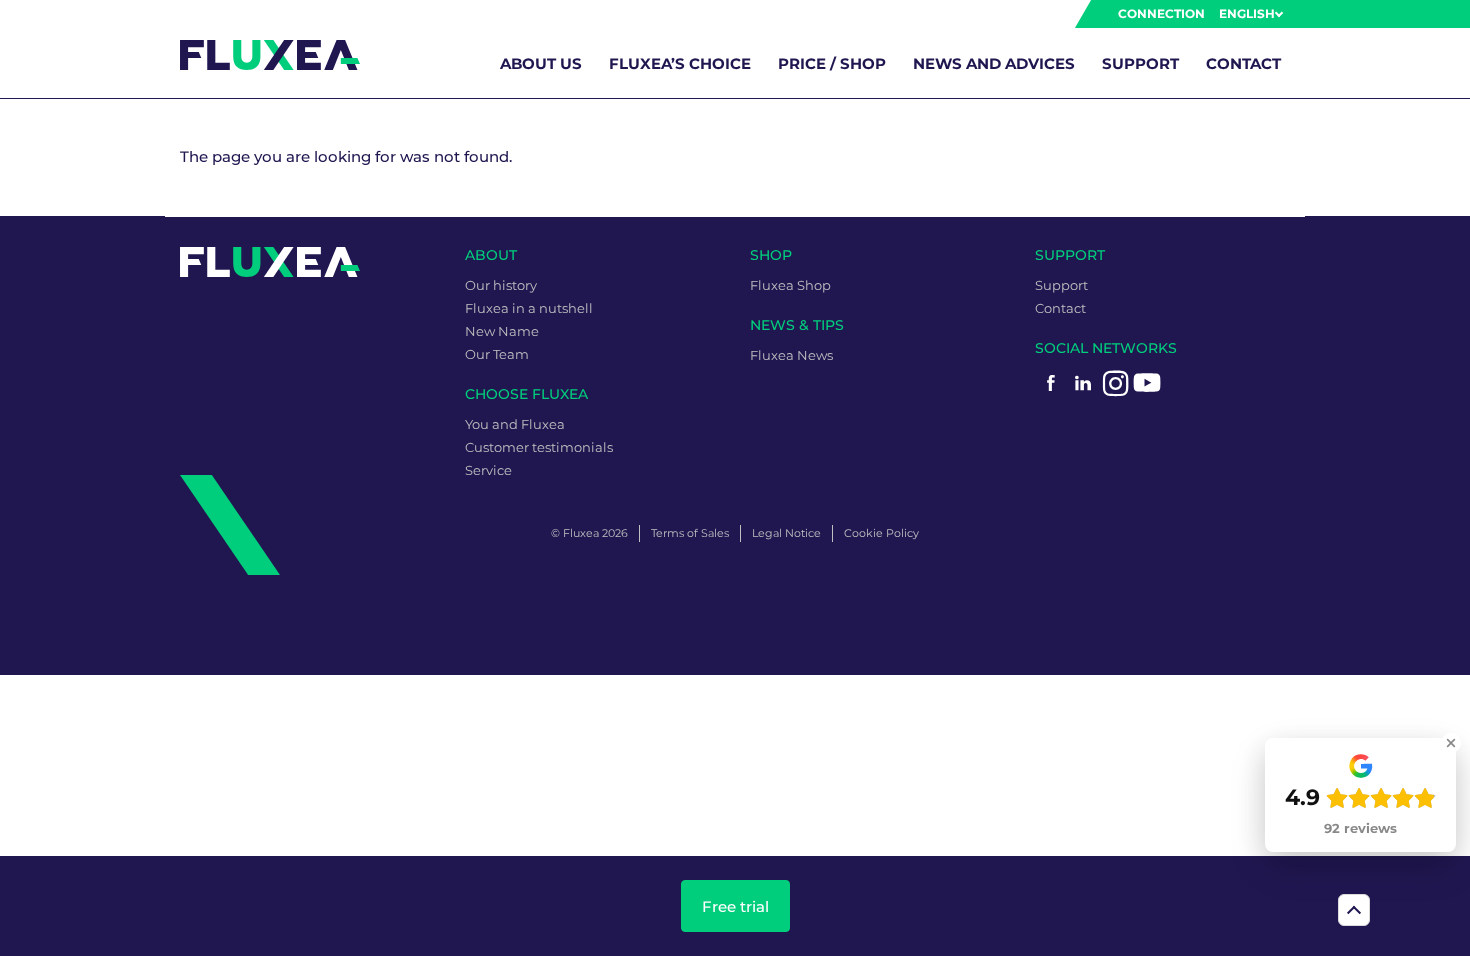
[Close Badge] (1451, 743)
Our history (501, 285)
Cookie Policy (881, 533)
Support (1140, 63)
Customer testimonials (539, 447)
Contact (1243, 63)
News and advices (994, 63)
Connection (1161, 13)
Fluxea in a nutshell (529, 308)
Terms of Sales (690, 533)
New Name (502, 331)
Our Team (497, 354)
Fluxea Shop (790, 285)
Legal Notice (786, 533)
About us (541, 63)
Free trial (735, 906)
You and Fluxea (515, 424)
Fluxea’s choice (680, 63)
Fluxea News (791, 355)
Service (488, 470)
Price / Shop (832, 63)
